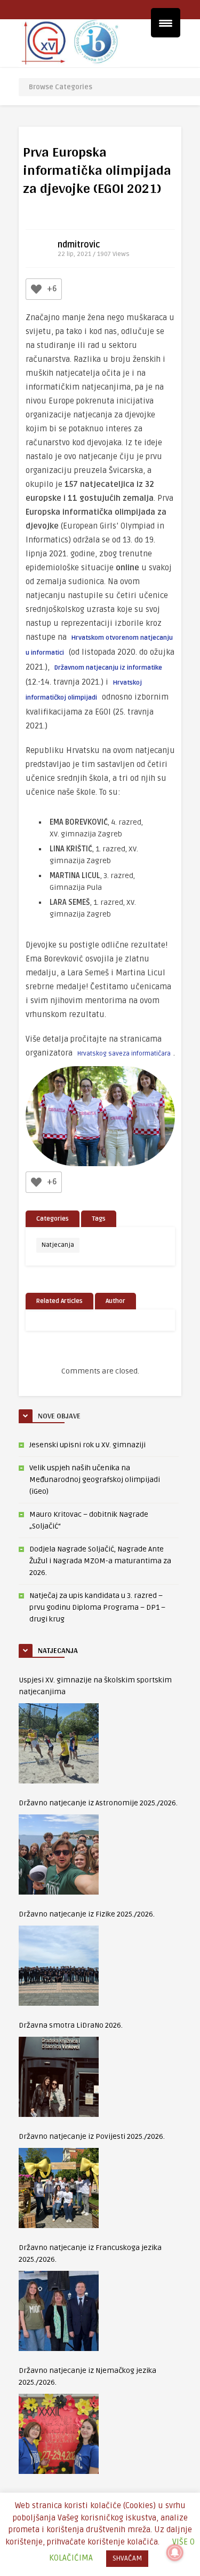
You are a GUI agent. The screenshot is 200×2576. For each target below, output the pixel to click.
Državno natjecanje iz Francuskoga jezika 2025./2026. (90, 2253)
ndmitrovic (79, 245)
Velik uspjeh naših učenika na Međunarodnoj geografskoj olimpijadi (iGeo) (95, 1480)
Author (115, 1301)
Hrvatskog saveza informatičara (124, 1054)
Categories (53, 1219)
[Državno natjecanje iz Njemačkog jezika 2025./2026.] (59, 2434)
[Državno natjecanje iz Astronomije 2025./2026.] (59, 1855)
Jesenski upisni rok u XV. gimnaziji (87, 1445)
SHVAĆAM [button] (127, 2558)
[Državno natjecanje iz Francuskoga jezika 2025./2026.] (59, 2311)
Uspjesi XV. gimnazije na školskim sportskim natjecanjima (95, 1686)
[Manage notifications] (175, 2552)
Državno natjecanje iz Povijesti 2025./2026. (92, 2136)
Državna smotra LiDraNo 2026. (71, 2025)
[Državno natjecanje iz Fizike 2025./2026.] (59, 1966)
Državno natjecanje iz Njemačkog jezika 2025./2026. (87, 2376)
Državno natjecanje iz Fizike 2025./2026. (87, 1914)
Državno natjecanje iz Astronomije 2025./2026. (98, 1803)
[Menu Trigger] (166, 23)
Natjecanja (58, 1245)
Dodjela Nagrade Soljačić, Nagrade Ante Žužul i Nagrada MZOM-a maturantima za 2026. (100, 1561)
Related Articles (59, 1301)
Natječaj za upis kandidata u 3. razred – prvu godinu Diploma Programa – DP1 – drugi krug (97, 1607)
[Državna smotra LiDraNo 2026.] (59, 2077)
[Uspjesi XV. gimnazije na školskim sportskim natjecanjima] (59, 1743)
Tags (99, 1219)
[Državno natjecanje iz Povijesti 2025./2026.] (59, 2188)
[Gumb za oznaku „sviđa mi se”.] (36, 289)
